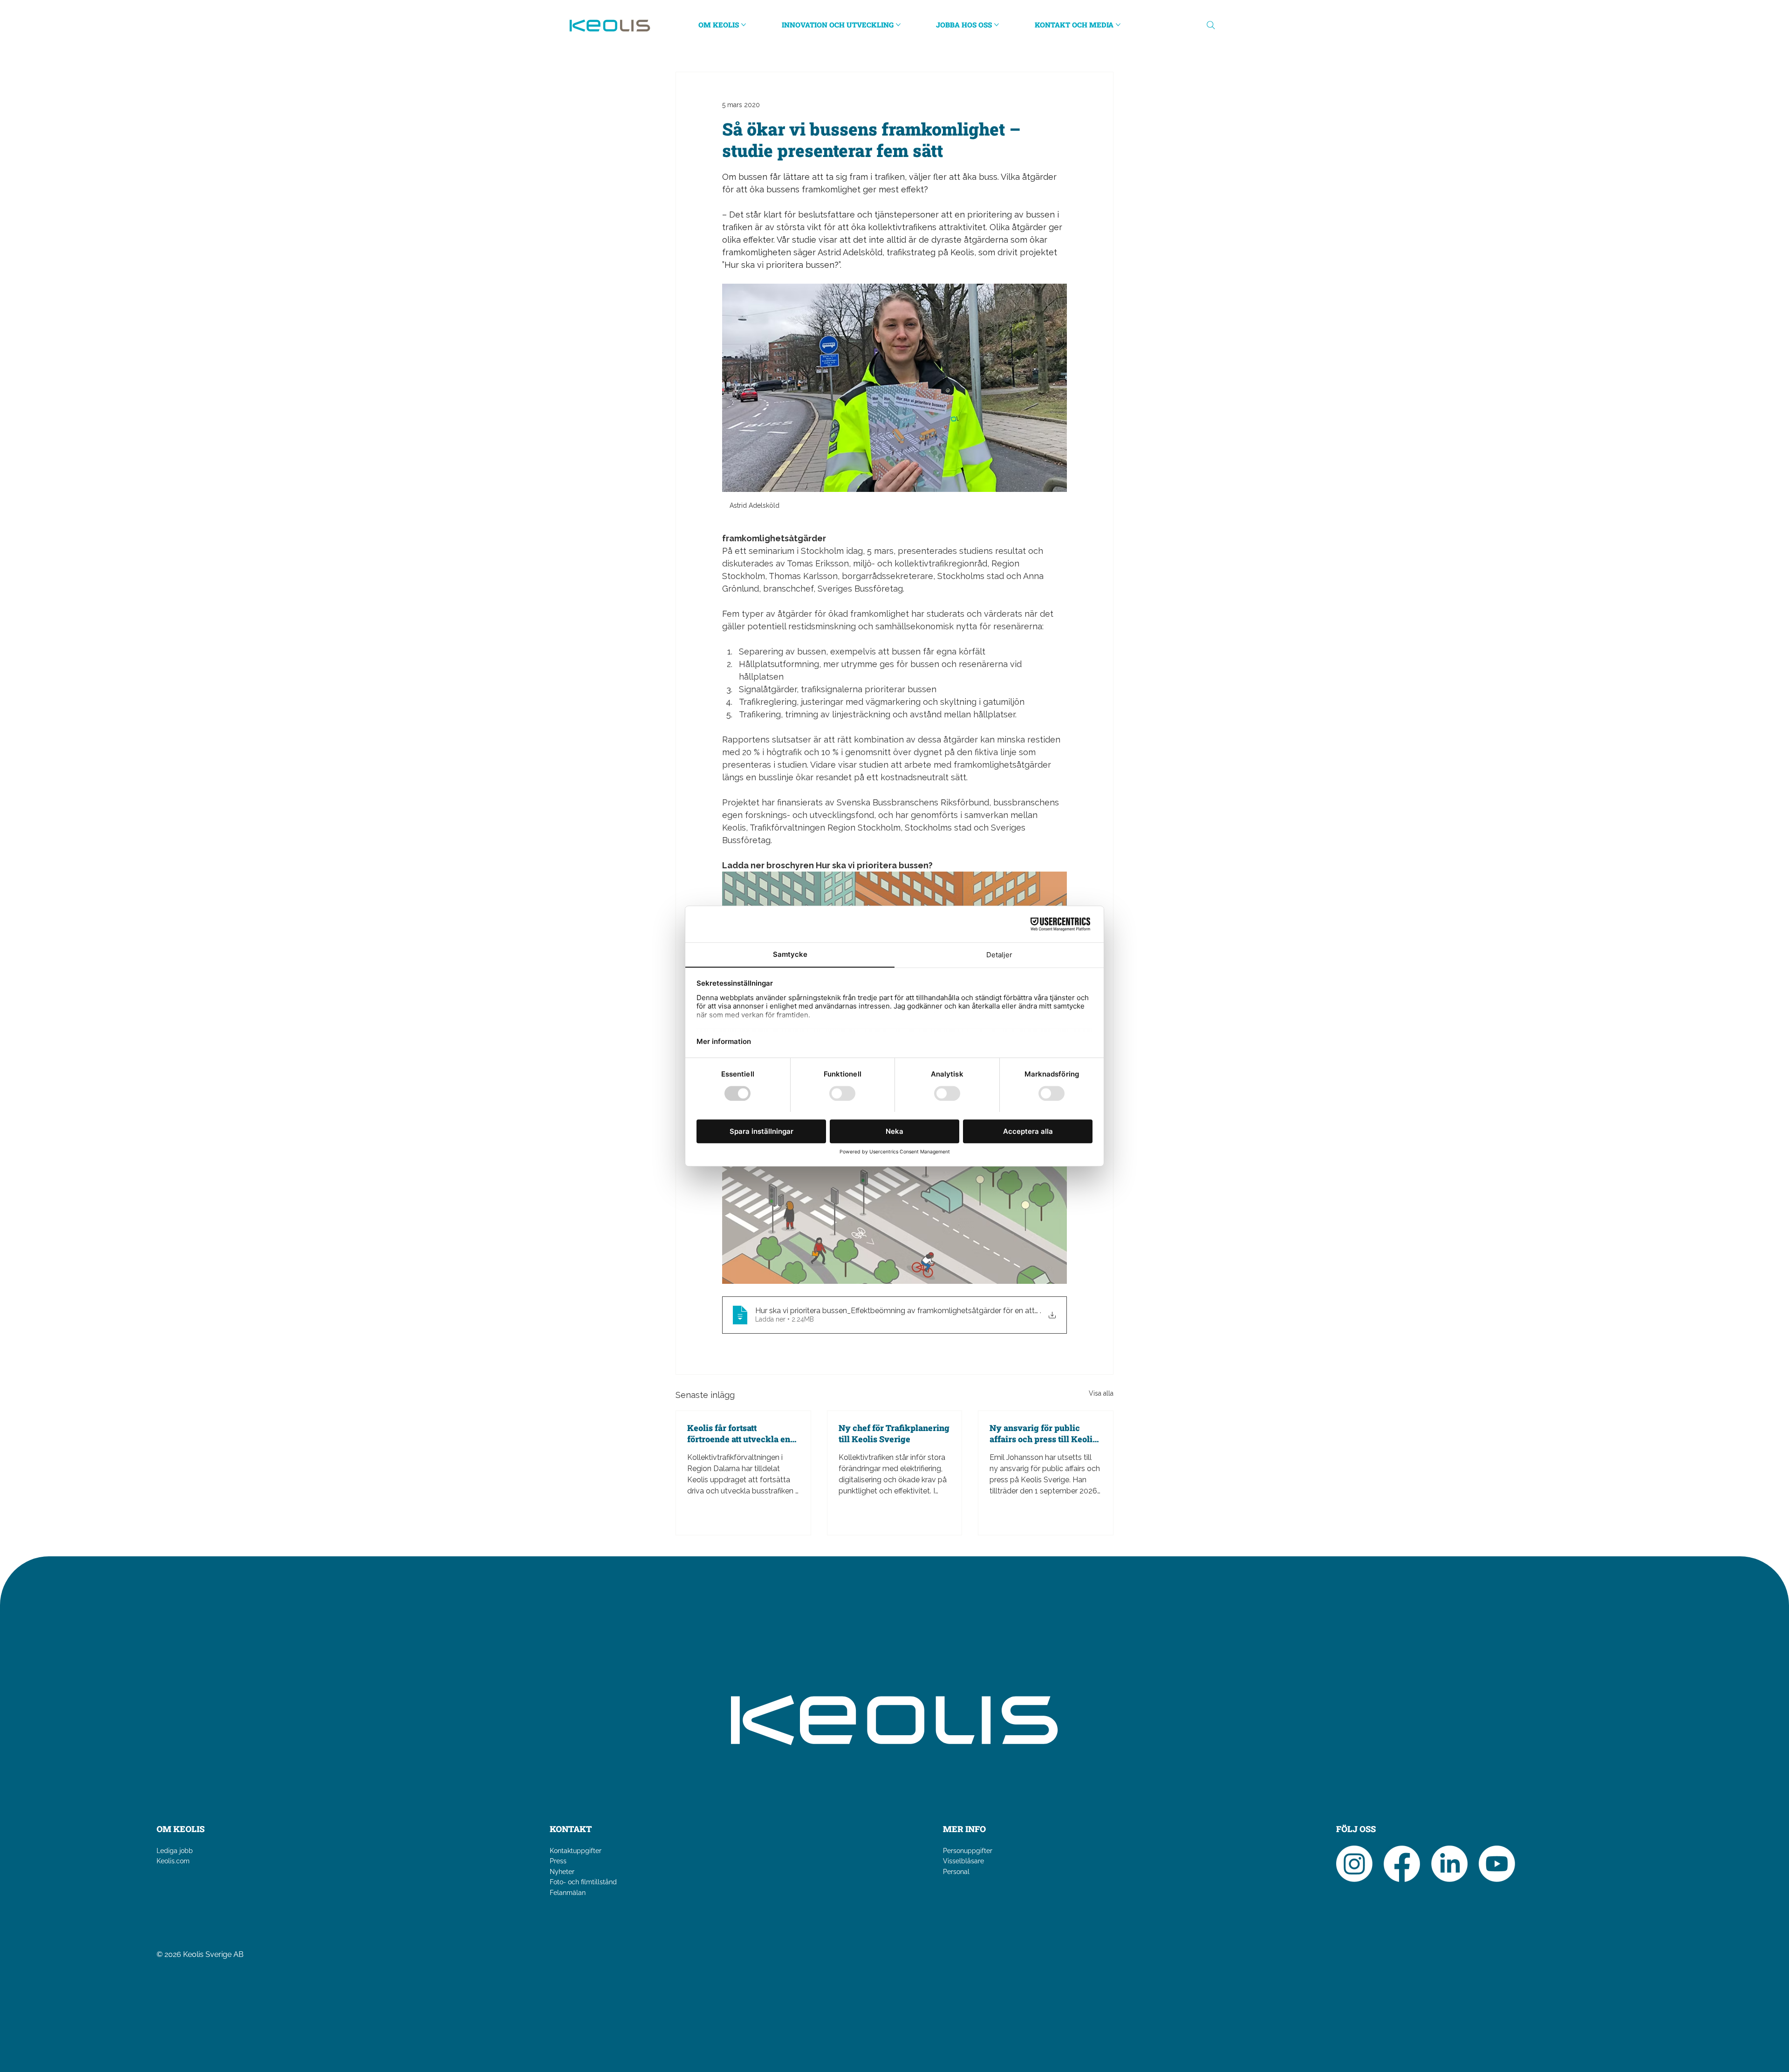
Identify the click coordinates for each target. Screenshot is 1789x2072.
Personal (956, 1872)
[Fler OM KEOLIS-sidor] (744, 25)
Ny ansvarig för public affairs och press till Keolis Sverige (1043, 1433)
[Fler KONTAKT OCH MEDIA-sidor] (1118, 25)
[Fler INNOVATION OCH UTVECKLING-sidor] (898, 25)
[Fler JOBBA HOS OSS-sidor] (997, 25)
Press (558, 1861)
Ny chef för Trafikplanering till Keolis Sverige (894, 1433)
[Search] (1211, 25)
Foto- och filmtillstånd (583, 1882)
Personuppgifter (968, 1851)
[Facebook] (1402, 1864)
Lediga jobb (175, 1851)
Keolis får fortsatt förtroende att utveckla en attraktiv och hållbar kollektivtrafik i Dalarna (739, 1433)
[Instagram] (1354, 1864)
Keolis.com (173, 1861)
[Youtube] (1497, 1864)
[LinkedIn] (1449, 1864)
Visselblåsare (963, 1861)
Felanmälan (568, 1893)
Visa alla (1101, 1393)
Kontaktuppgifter (576, 1851)
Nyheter (562, 1872)
